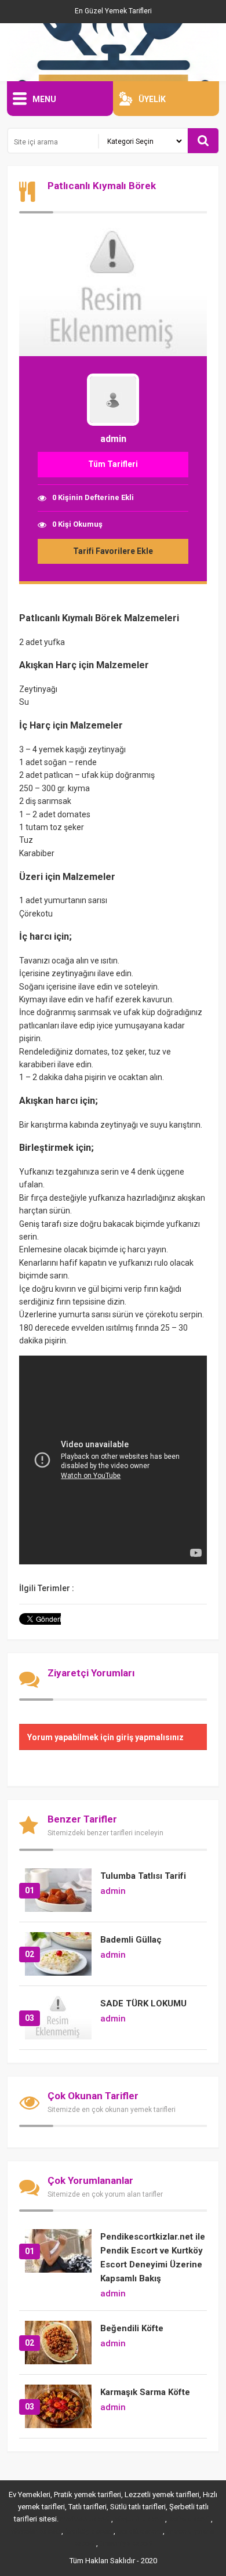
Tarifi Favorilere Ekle (113, 551)
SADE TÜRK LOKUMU (143, 2003)
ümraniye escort (126, 2544)
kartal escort (189, 2519)
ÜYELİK (152, 99)
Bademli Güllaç (131, 1940)
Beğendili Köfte (132, 2328)
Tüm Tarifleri (113, 464)
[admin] (113, 429)
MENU (44, 99)
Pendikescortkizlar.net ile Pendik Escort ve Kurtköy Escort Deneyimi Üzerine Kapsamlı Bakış (153, 2258)
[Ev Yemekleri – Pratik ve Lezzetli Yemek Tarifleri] (113, 52)
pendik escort (139, 2531)
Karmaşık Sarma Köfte (145, 2392)
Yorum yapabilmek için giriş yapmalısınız (105, 1737)
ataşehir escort (139, 2519)
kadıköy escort (88, 2531)
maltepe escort (85, 2519)
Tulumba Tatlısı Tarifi (143, 1876)
